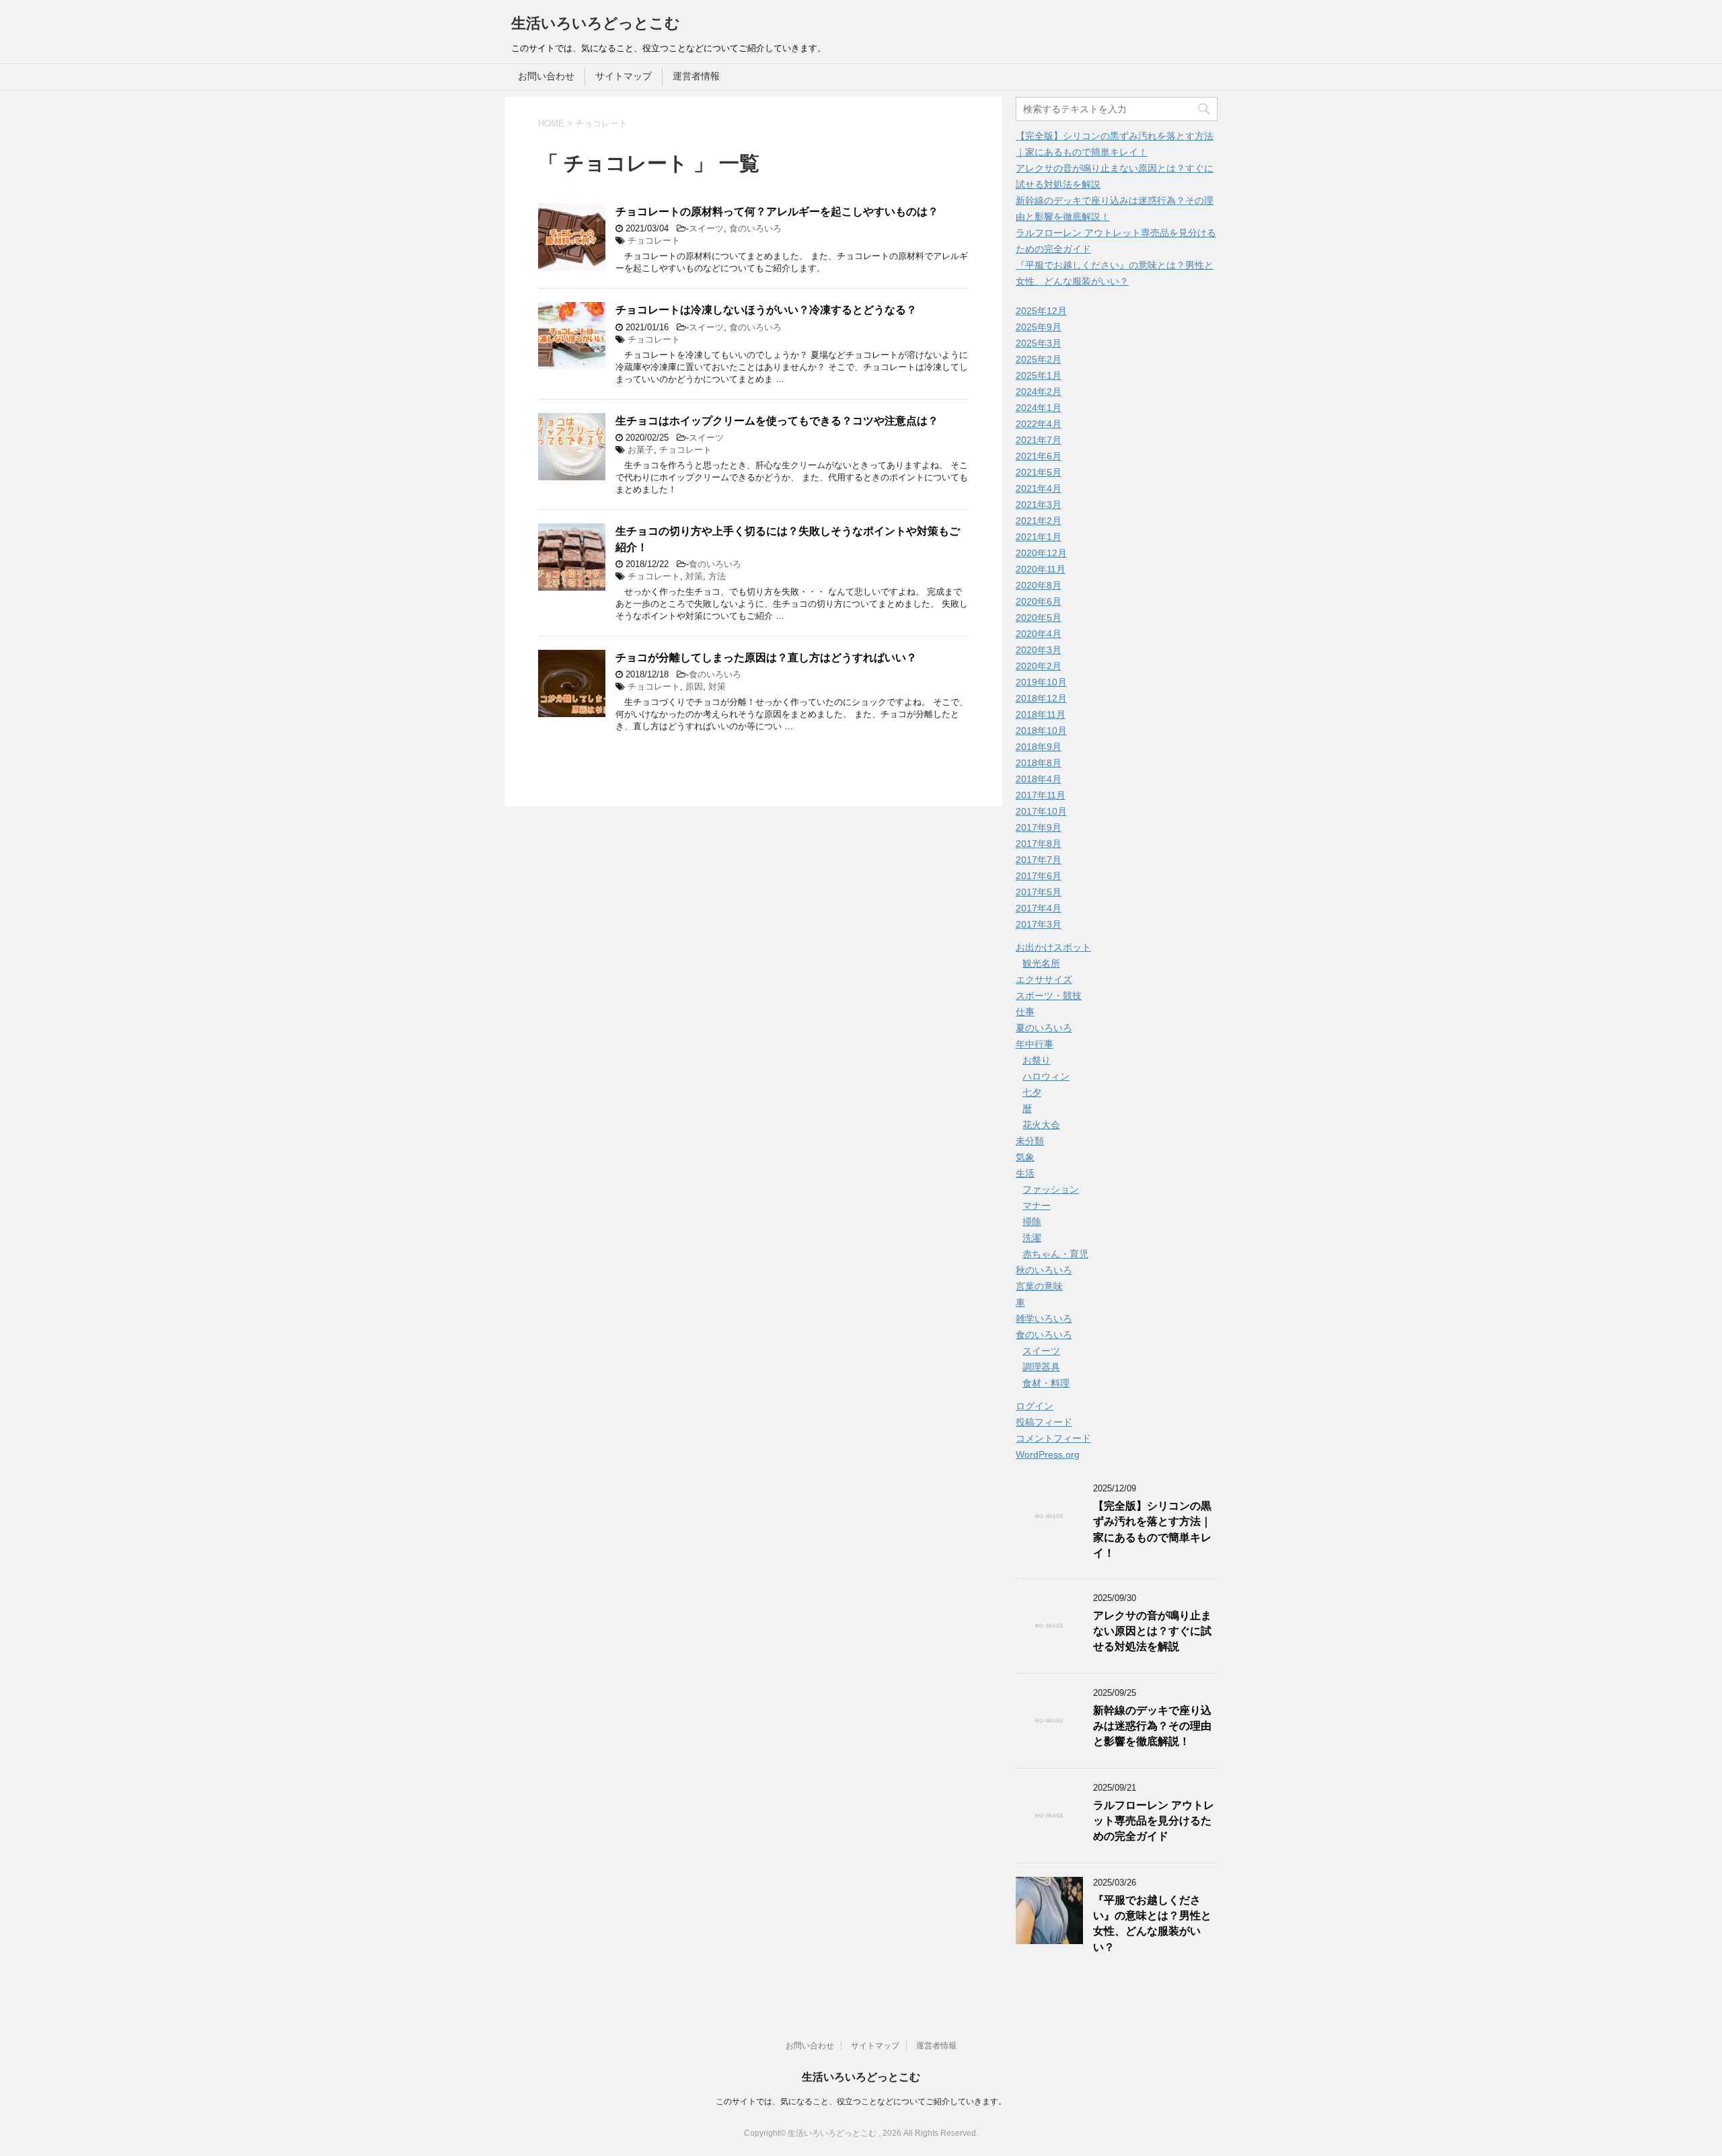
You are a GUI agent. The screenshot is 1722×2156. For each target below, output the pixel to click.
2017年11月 (1041, 795)
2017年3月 (1039, 924)
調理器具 (1041, 1367)
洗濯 (1032, 1238)
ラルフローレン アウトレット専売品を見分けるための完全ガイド (1154, 1821)
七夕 (1032, 1092)
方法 (717, 576)
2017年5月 (1039, 892)
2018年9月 (1039, 747)
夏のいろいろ (1044, 1028)
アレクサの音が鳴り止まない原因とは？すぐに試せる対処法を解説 (1152, 1631)
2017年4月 (1039, 908)
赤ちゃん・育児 (1055, 1254)
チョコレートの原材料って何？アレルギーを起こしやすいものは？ (777, 212)
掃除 (1032, 1222)
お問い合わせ (546, 76)
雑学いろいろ (1044, 1318)
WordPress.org (1048, 1454)
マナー (1037, 1205)
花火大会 (1041, 1125)
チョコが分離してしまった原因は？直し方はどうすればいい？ (766, 658)
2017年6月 (1039, 876)
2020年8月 (1039, 585)
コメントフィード (1053, 1438)
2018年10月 (1041, 731)
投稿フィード (1044, 1422)
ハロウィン (1046, 1076)
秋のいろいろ (1044, 1270)
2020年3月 (1039, 650)
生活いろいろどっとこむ (596, 23)
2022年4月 (1039, 424)
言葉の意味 (1039, 1286)
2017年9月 (1039, 827)
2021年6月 (1039, 456)
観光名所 (1041, 963)
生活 (1025, 1173)
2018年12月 (1041, 698)
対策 (694, 576)
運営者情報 (696, 76)
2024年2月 (1039, 392)
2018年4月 (1039, 779)
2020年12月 (1041, 553)
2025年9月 (1039, 327)
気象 (1025, 1157)
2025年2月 (1039, 359)
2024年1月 (1039, 408)
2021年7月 (1039, 440)
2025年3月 (1039, 343)
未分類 (1030, 1141)
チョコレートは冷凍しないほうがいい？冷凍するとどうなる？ (766, 310)
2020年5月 (1039, 618)
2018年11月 (1041, 714)
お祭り (1037, 1060)
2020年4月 (1039, 634)
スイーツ (706, 228)
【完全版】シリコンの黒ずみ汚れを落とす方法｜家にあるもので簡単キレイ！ (1152, 1529)
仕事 (1025, 1012)
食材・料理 (1046, 1383)
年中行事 (1035, 1044)
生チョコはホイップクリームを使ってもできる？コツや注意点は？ (777, 421)
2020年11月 (1041, 569)
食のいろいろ (755, 228)
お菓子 (641, 450)
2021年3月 (1039, 505)
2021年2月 (1039, 521)
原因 (694, 686)
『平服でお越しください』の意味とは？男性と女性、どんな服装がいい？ (1152, 1924)
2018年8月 (1039, 763)
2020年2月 (1039, 666)
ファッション (1051, 1189)
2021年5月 (1039, 472)
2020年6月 (1039, 601)
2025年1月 (1039, 375)
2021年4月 (1039, 488)
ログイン (1035, 1406)
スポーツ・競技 (1049, 996)
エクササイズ (1044, 979)
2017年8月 (1039, 844)
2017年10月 (1041, 811)
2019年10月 (1041, 682)
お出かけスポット (1053, 947)
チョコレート (654, 240)
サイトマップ (624, 76)
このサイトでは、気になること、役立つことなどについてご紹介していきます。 (861, 2102)
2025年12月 (1041, 311)
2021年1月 (1039, 537)
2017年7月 (1039, 860)
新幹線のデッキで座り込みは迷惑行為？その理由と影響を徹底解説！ (1152, 1726)
